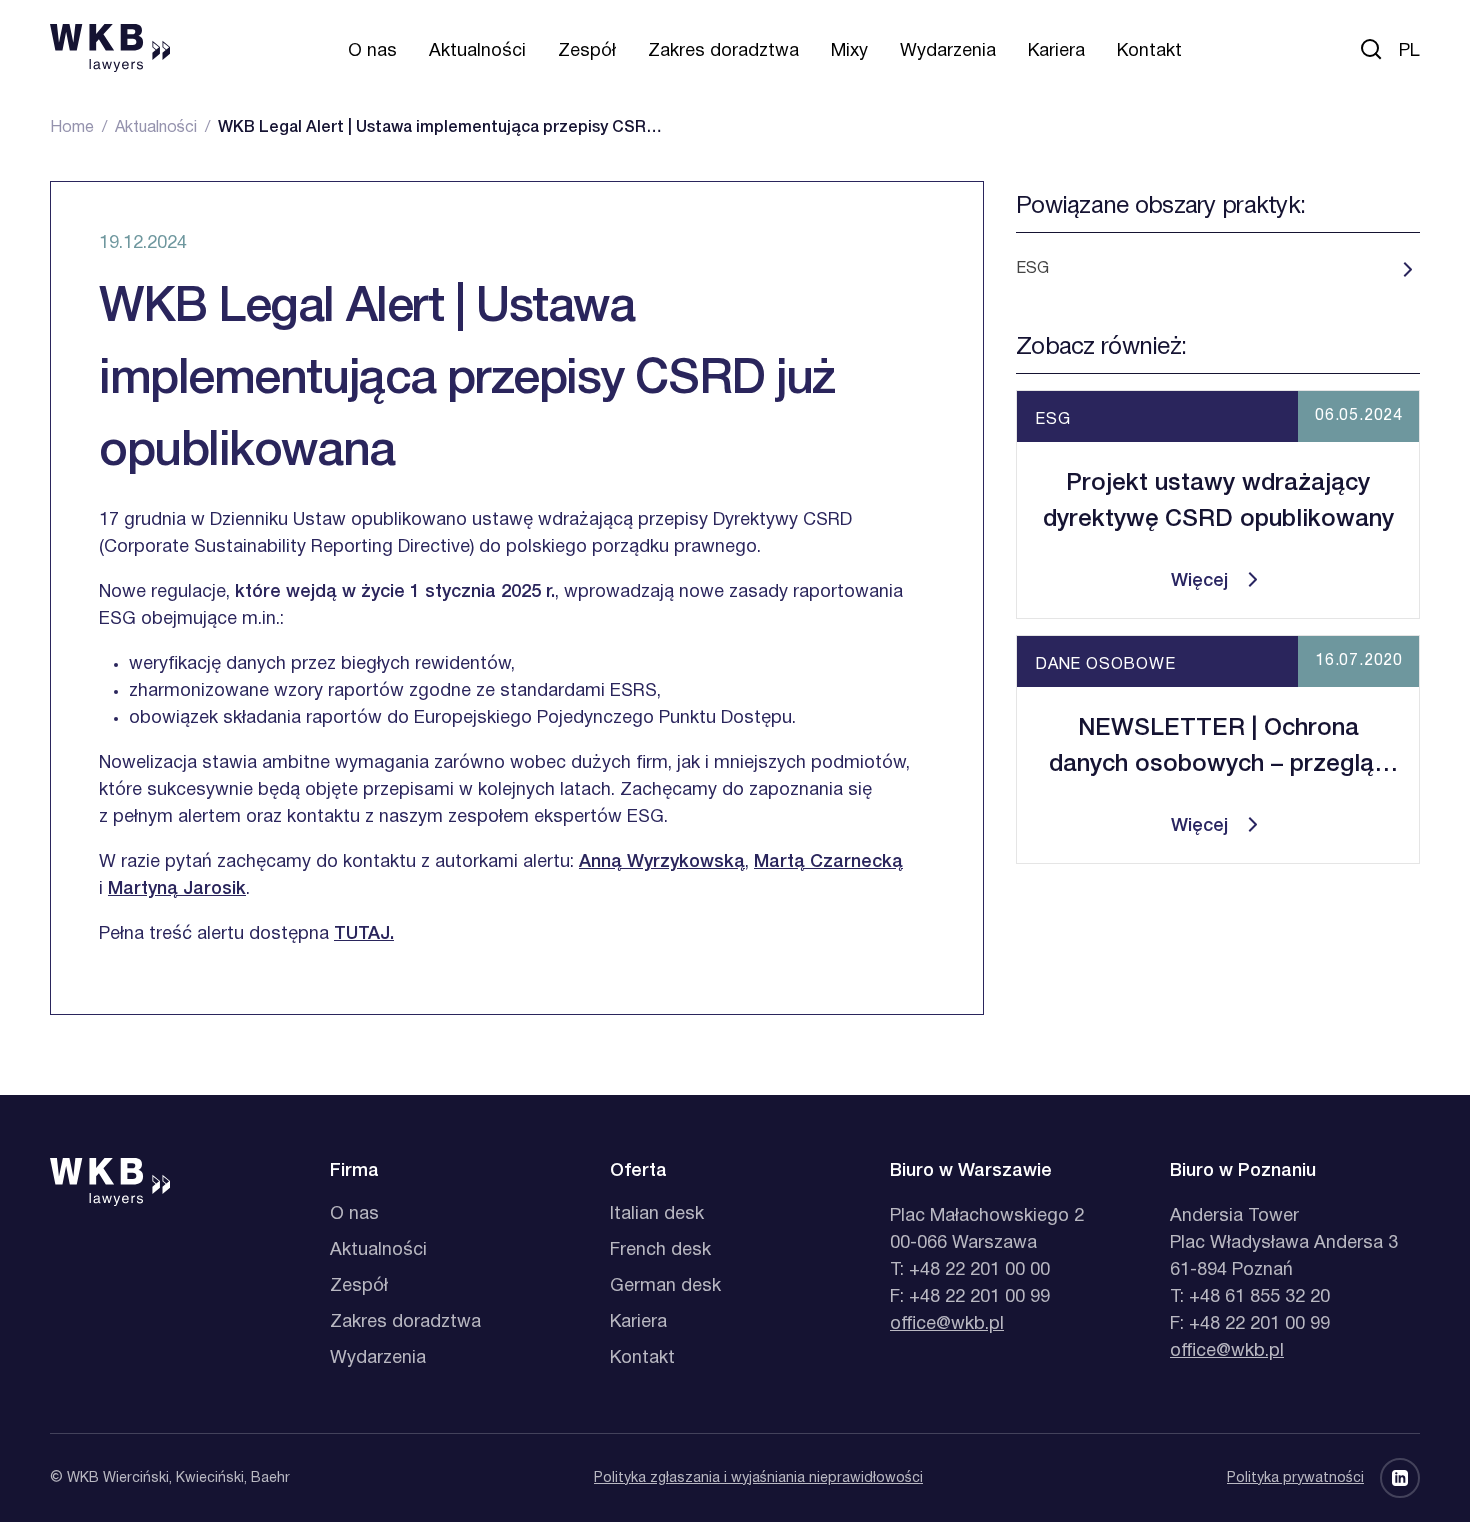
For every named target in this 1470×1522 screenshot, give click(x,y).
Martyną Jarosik (177, 889)
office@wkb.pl (947, 1324)
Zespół (587, 51)
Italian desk (657, 1214)
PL (1409, 51)
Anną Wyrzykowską (662, 862)
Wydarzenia (948, 51)
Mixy (849, 51)
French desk (660, 1250)
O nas (372, 51)
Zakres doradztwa (723, 51)
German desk (665, 1286)
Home (72, 128)
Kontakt (1149, 51)
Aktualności (477, 51)
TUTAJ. (364, 934)
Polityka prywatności (1295, 1478)
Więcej (1199, 581)
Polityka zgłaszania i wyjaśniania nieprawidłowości (758, 1478)
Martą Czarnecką (828, 862)
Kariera (1056, 51)
